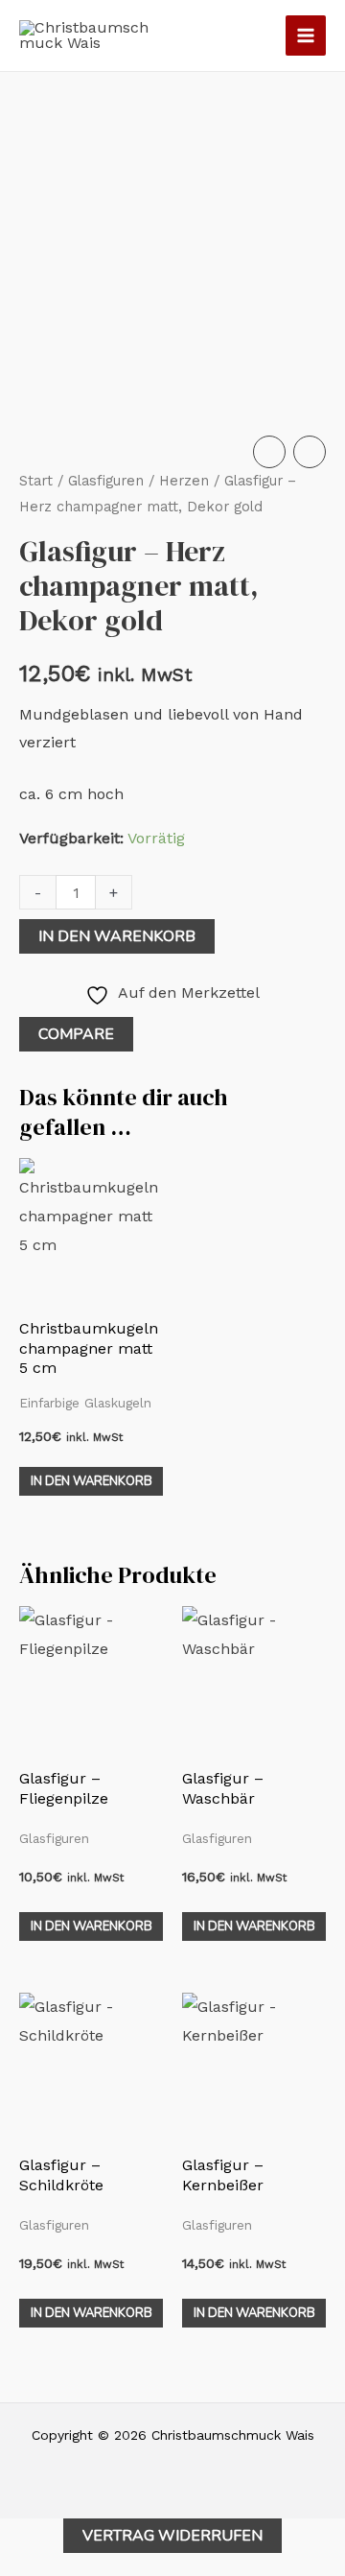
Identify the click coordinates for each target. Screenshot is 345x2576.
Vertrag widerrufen (172, 2536)
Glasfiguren (106, 481)
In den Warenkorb (117, 936)
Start (36, 481)
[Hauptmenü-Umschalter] (306, 35)
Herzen (184, 481)
